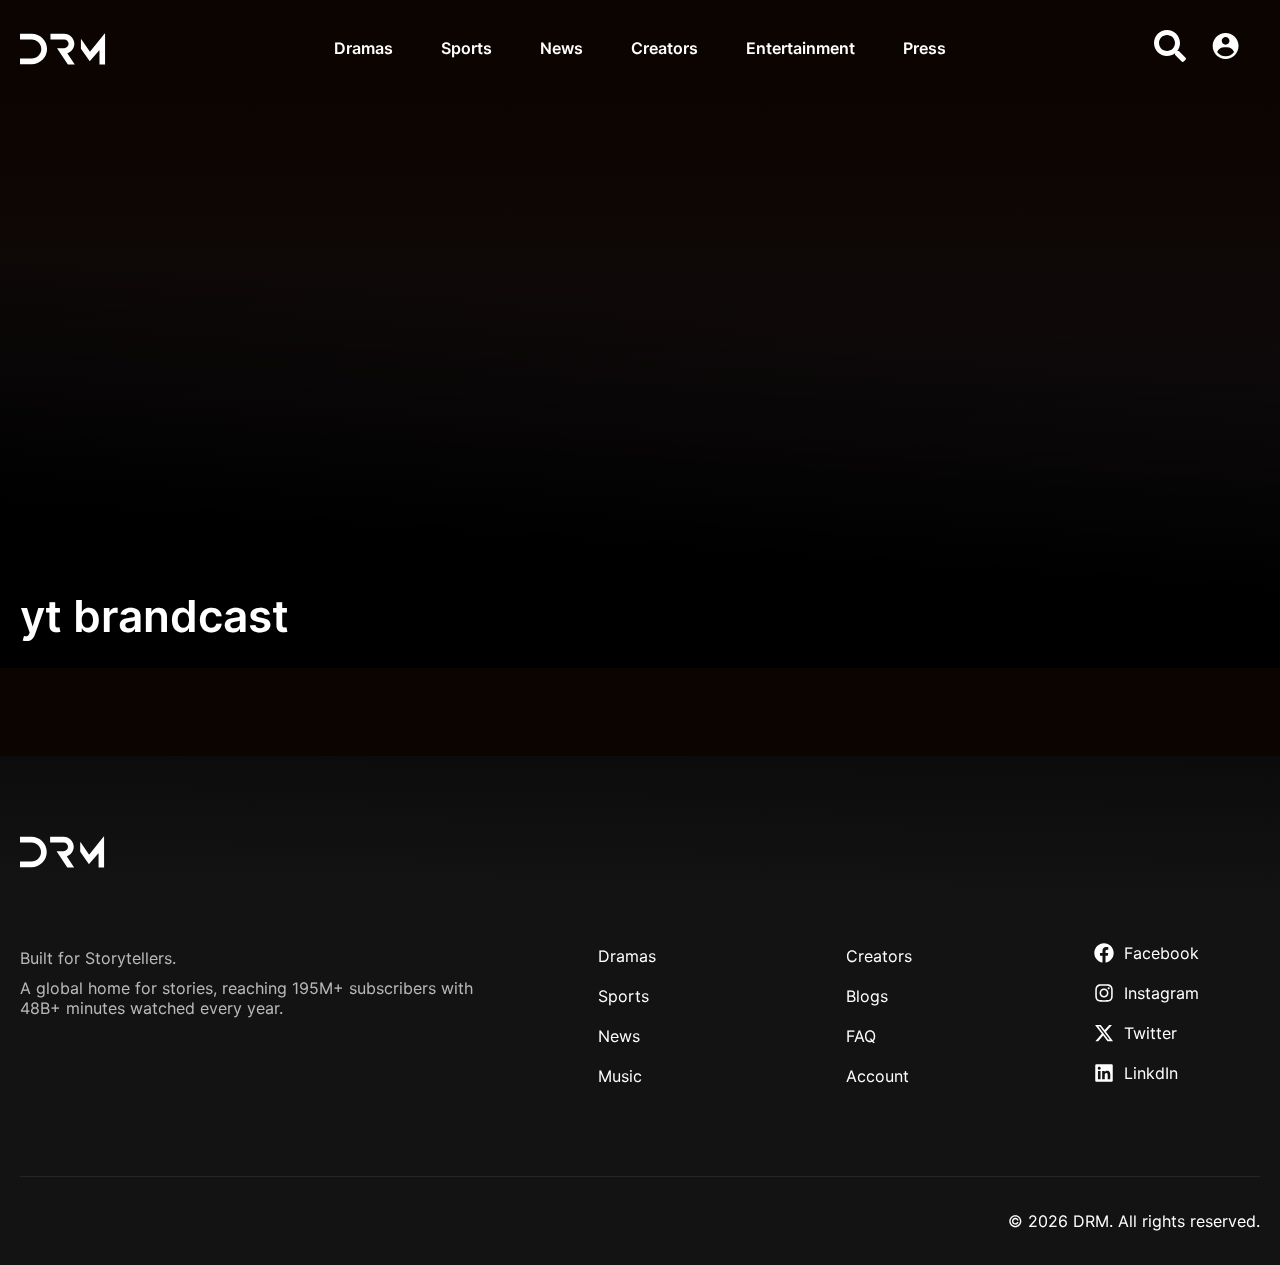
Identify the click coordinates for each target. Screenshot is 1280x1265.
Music (620, 1076)
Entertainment (800, 48)
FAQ (861, 1036)
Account (877, 1076)
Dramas (363, 48)
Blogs (867, 996)
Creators (664, 48)
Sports (466, 48)
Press (924, 48)
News (561, 48)
